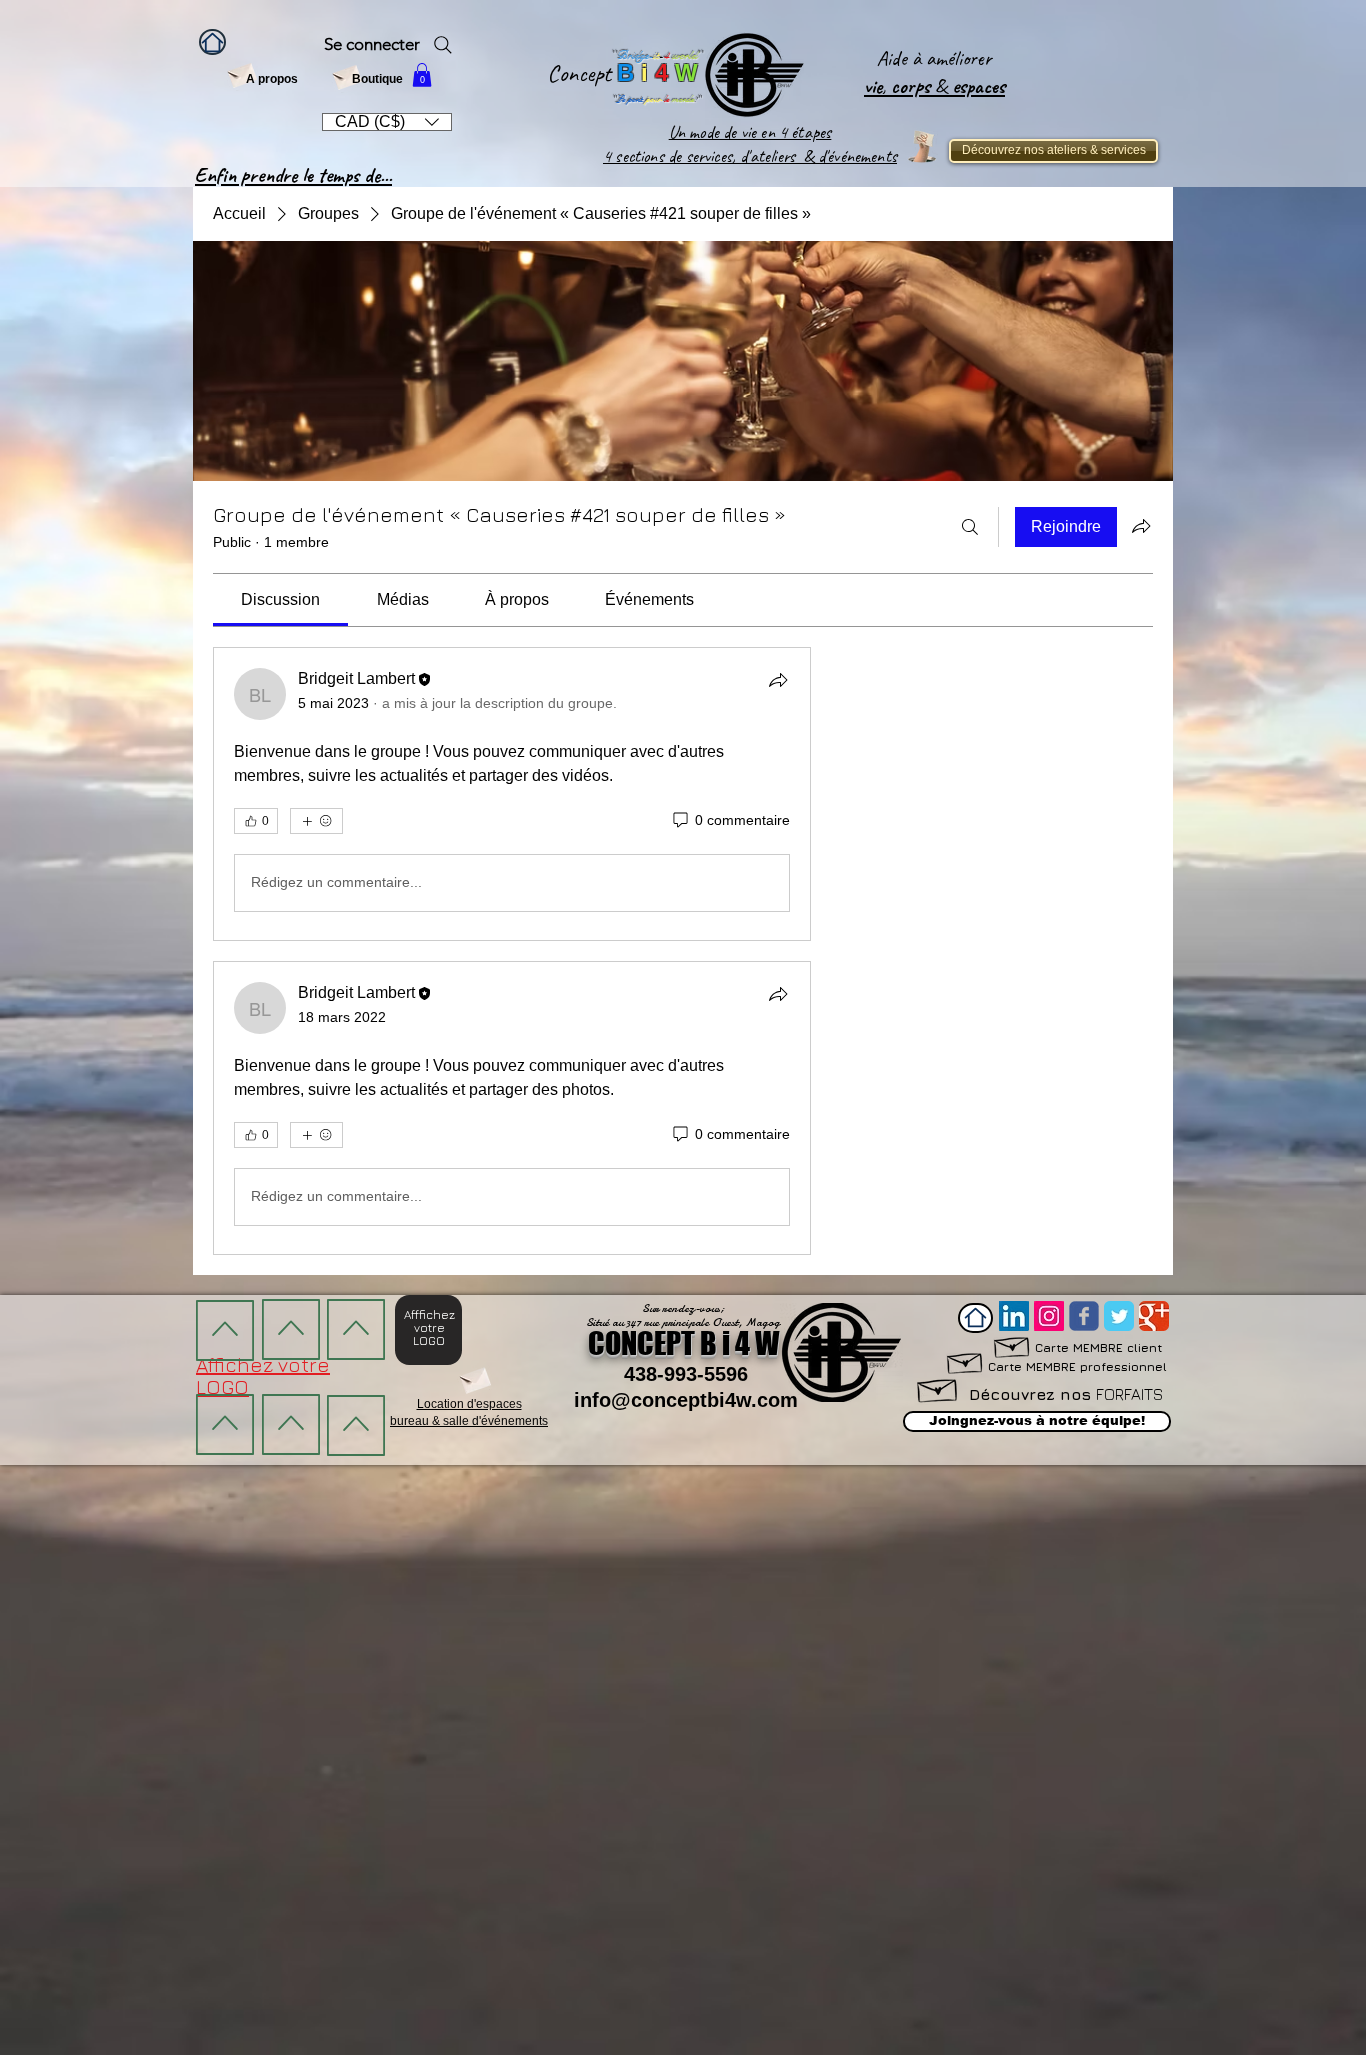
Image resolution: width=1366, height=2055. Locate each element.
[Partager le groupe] (1141, 526)
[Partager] (778, 680)
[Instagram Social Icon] (1049, 1316)
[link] (280, 599)
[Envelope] (241, 73)
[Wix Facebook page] (1084, 1316)
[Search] (443, 45)
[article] (512, 794)
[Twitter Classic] (1119, 1316)
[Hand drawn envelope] (965, 1360)
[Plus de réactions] (316, 821)
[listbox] (387, 122)
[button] (422, 75)
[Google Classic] (1154, 1316)
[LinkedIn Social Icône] (1014, 1316)
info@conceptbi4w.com (686, 1400)
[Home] (212, 42)
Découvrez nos (1066, 1394)
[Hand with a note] (921, 146)
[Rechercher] (970, 527)
